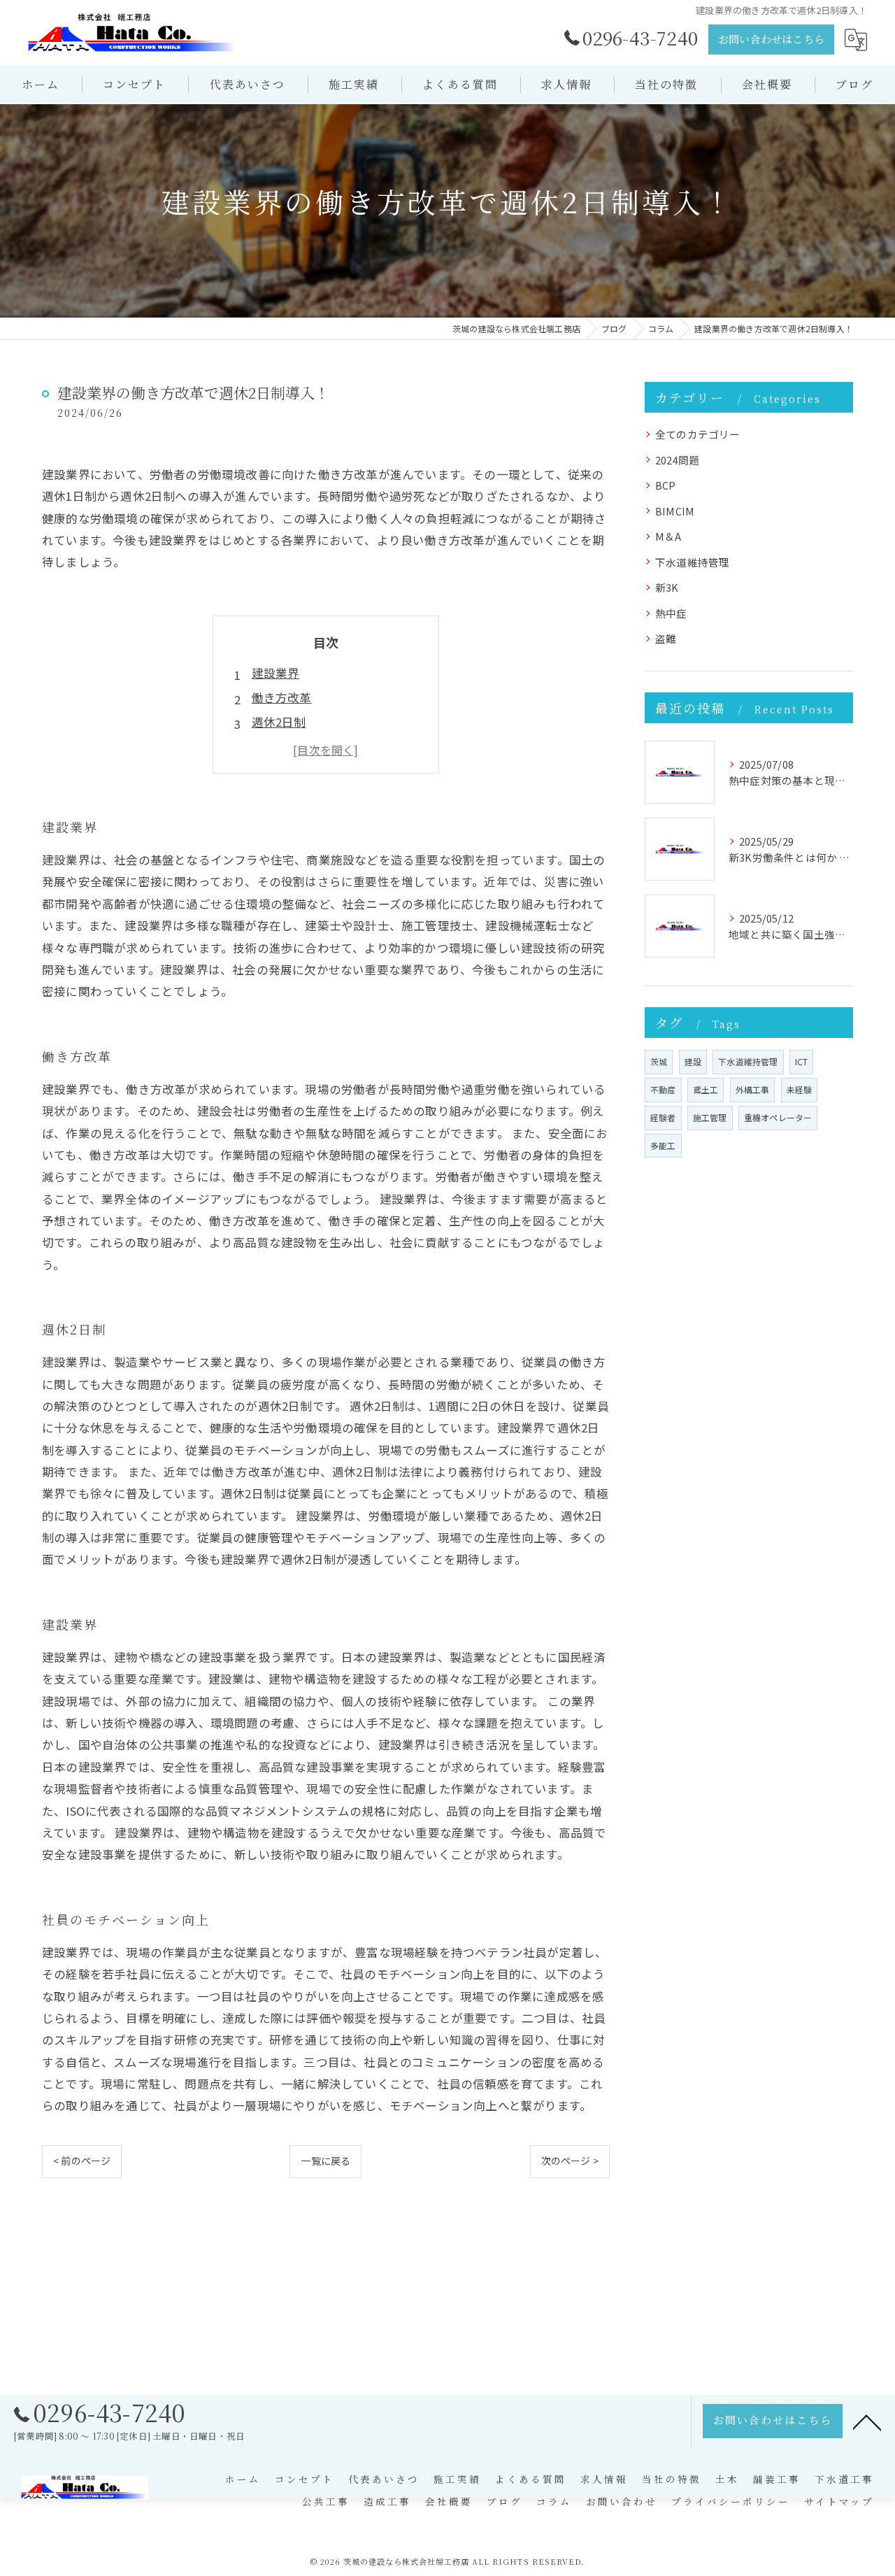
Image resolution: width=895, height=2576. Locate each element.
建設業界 (276, 673)
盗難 (666, 638)
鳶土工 (706, 1089)
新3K (667, 587)
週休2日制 (279, 722)
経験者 (663, 1117)
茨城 (659, 1061)
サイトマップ (839, 2501)
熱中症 (671, 613)
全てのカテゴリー (698, 434)
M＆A (668, 536)
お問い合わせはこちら (771, 39)
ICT (802, 1061)
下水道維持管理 (692, 562)
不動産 (663, 1089)
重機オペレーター (778, 1117)
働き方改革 (282, 697)
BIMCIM (675, 511)
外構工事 (753, 1089)
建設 (693, 1061)
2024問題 (677, 460)
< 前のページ (82, 2161)
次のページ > (570, 2161)
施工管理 (710, 1117)
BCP (666, 485)
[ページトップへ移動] (867, 2421)
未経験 (800, 1089)
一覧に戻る (325, 2161)
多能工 (663, 1145)
